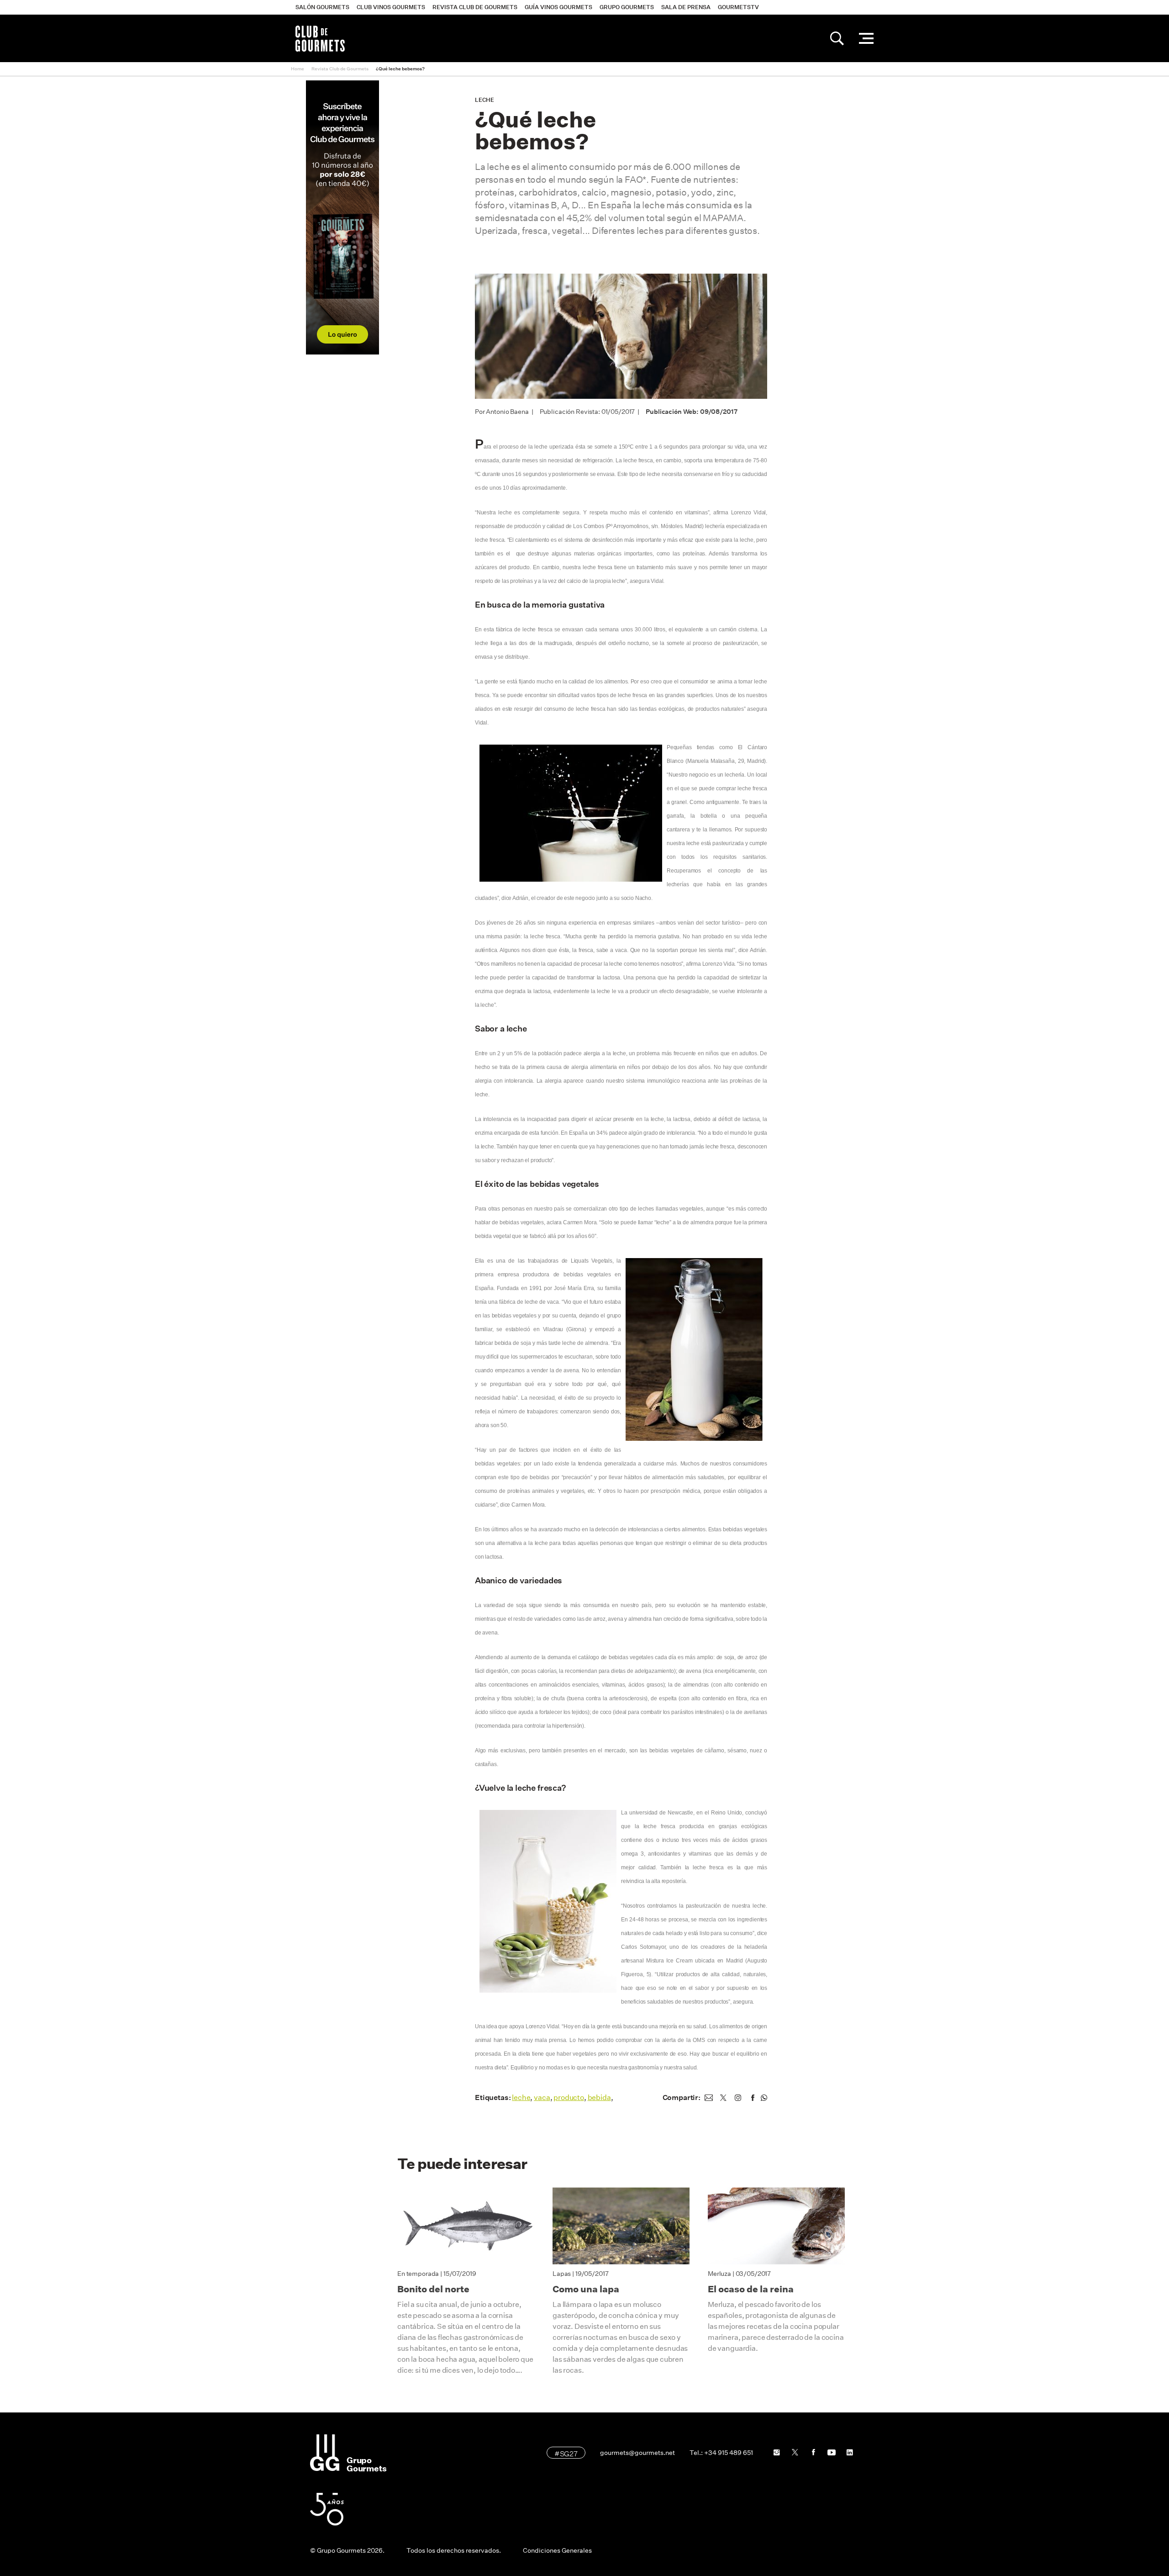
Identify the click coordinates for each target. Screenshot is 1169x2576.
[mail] (709, 2098)
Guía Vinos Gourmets (558, 7)
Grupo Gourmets (627, 7)
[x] (723, 2098)
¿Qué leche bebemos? (400, 69)
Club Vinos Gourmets (391, 7)
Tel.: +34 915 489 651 (721, 2453)
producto (569, 2097)
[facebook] (753, 2098)
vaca (542, 2097)
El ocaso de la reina (751, 2289)
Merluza (719, 2274)
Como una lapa (586, 2289)
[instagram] (738, 2098)
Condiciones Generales (557, 2550)
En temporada (418, 2274)
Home (298, 69)
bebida (599, 2097)
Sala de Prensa (686, 7)
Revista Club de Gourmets (475, 7)
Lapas (562, 2274)
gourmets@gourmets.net (637, 2453)
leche (521, 2097)
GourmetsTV (738, 7)
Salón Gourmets (322, 7)
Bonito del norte (433, 2289)
